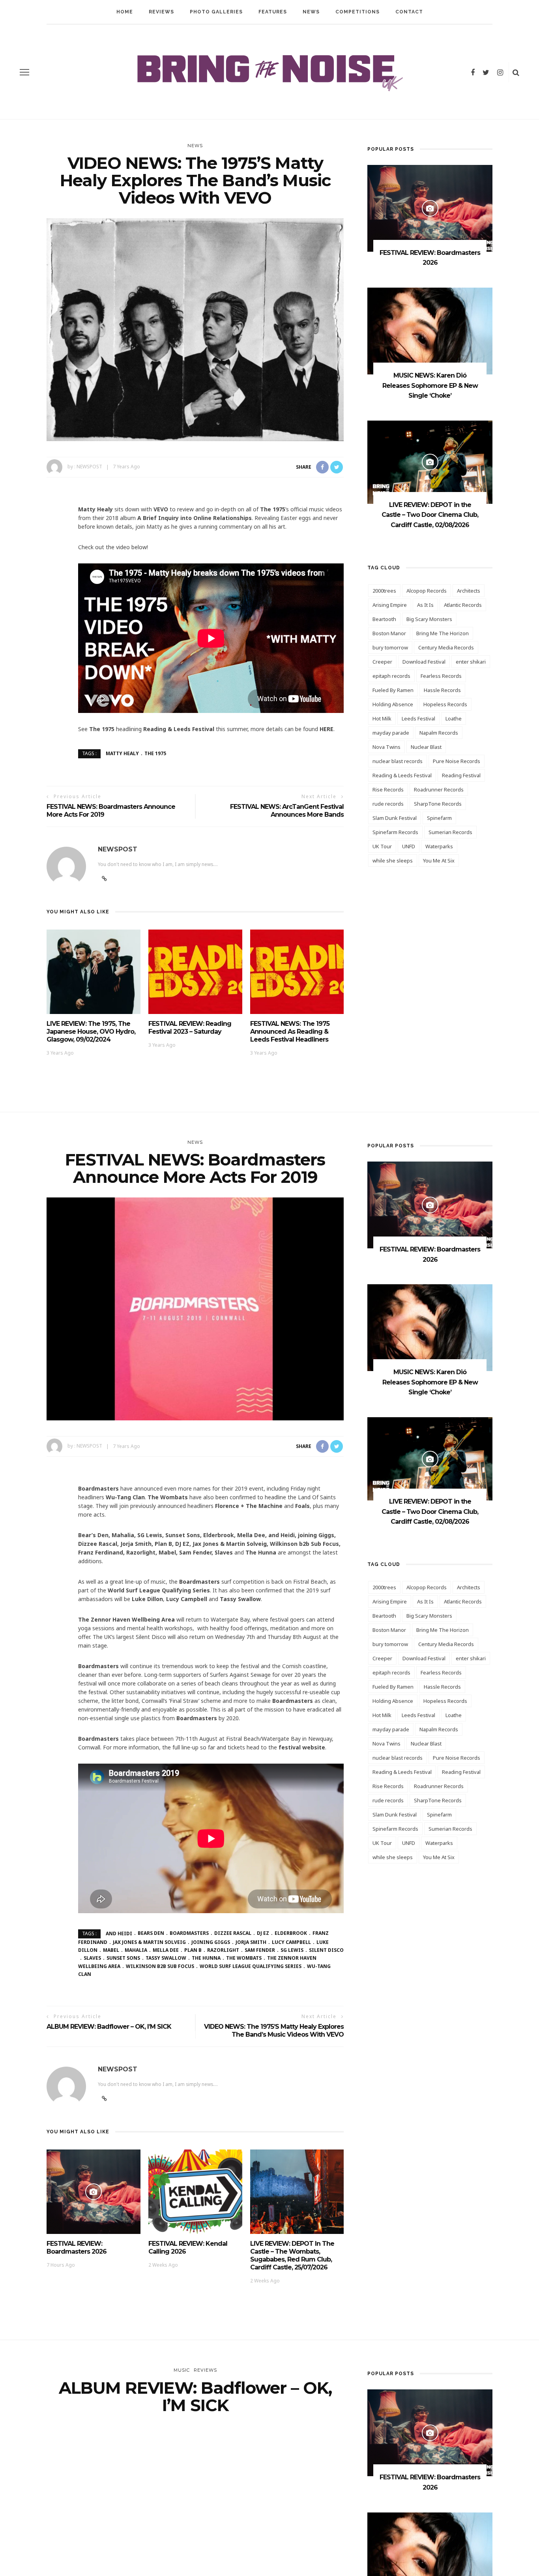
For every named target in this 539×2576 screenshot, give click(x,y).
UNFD (409, 846)
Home (125, 12)
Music (182, 2370)
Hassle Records (442, 690)
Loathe (454, 718)
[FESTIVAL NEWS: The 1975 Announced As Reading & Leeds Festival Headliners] (297, 971)
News (311, 12)
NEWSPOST (89, 467)
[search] (516, 72)
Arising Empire (390, 605)
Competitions (357, 12)
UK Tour (382, 846)
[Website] (104, 2099)
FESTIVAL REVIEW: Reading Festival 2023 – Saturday (190, 1028)
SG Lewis (292, 1950)
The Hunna (206, 1958)
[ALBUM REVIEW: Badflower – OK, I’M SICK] (195, 2536)
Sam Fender (260, 1950)
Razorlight (223, 1950)
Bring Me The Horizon (443, 633)
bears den (151, 1933)
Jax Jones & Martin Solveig (149, 1942)
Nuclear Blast (426, 747)
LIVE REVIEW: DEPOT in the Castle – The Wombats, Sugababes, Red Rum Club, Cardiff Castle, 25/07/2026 (292, 2255)
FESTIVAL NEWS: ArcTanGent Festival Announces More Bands (287, 811)
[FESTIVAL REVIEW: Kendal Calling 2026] (195, 2191)
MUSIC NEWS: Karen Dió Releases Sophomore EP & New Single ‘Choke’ (430, 385)
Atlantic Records (463, 605)
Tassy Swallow (166, 1958)
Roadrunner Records (439, 789)
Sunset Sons (123, 1958)
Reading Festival (461, 775)
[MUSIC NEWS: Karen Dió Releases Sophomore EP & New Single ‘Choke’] (430, 330)
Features (273, 12)
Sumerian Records (450, 832)
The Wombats (244, 1958)
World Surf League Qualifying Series (251, 1966)
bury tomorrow (390, 647)
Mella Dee (166, 1950)
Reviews (161, 12)
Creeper (382, 662)
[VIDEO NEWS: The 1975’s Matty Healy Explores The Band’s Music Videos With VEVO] (195, 329)
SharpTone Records (438, 804)
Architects (469, 591)
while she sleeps (393, 861)
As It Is (425, 605)
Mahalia (136, 1950)
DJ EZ (263, 1933)
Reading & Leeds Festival (402, 775)
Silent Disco (326, 1950)
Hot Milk (382, 718)
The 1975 (155, 753)
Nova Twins (386, 747)
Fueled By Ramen (393, 690)
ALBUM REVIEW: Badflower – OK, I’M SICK (109, 2027)
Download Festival (424, 662)
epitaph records (391, 676)
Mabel (111, 1950)
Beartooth (384, 619)
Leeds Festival (418, 718)
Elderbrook (291, 1933)
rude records (388, 804)
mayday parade (391, 733)
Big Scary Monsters (429, 619)
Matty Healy (122, 753)
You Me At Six (439, 861)
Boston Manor (389, 633)
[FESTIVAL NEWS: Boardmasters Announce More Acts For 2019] (195, 1309)
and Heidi (119, 1933)
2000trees (384, 591)
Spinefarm (439, 818)
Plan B (193, 1950)
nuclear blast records (398, 761)
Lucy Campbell (291, 1942)
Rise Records (388, 789)
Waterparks (439, 846)
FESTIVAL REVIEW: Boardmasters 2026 (77, 2248)
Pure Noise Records (457, 761)
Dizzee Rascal (233, 1933)
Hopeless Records (445, 704)
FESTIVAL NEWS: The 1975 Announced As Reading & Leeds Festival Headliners (290, 1032)
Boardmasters (189, 1933)
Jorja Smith (251, 1942)
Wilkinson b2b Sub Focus (160, 1966)
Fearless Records (441, 676)
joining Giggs (211, 1942)
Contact (409, 12)
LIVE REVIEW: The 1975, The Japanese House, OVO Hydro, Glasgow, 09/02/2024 (91, 1032)
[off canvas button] (24, 72)
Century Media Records (446, 647)
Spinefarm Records (395, 832)
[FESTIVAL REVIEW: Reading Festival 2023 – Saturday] (195, 971)
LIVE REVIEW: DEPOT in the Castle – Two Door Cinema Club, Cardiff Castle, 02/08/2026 (430, 515)
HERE (327, 729)
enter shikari (471, 662)
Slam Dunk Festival (395, 818)
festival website (302, 1747)
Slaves (92, 1958)
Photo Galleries (216, 12)
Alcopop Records (427, 591)
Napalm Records (439, 733)
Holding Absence (393, 704)
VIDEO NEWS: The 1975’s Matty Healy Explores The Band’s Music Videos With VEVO (274, 2031)
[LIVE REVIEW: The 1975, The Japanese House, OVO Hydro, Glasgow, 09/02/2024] (94, 971)
